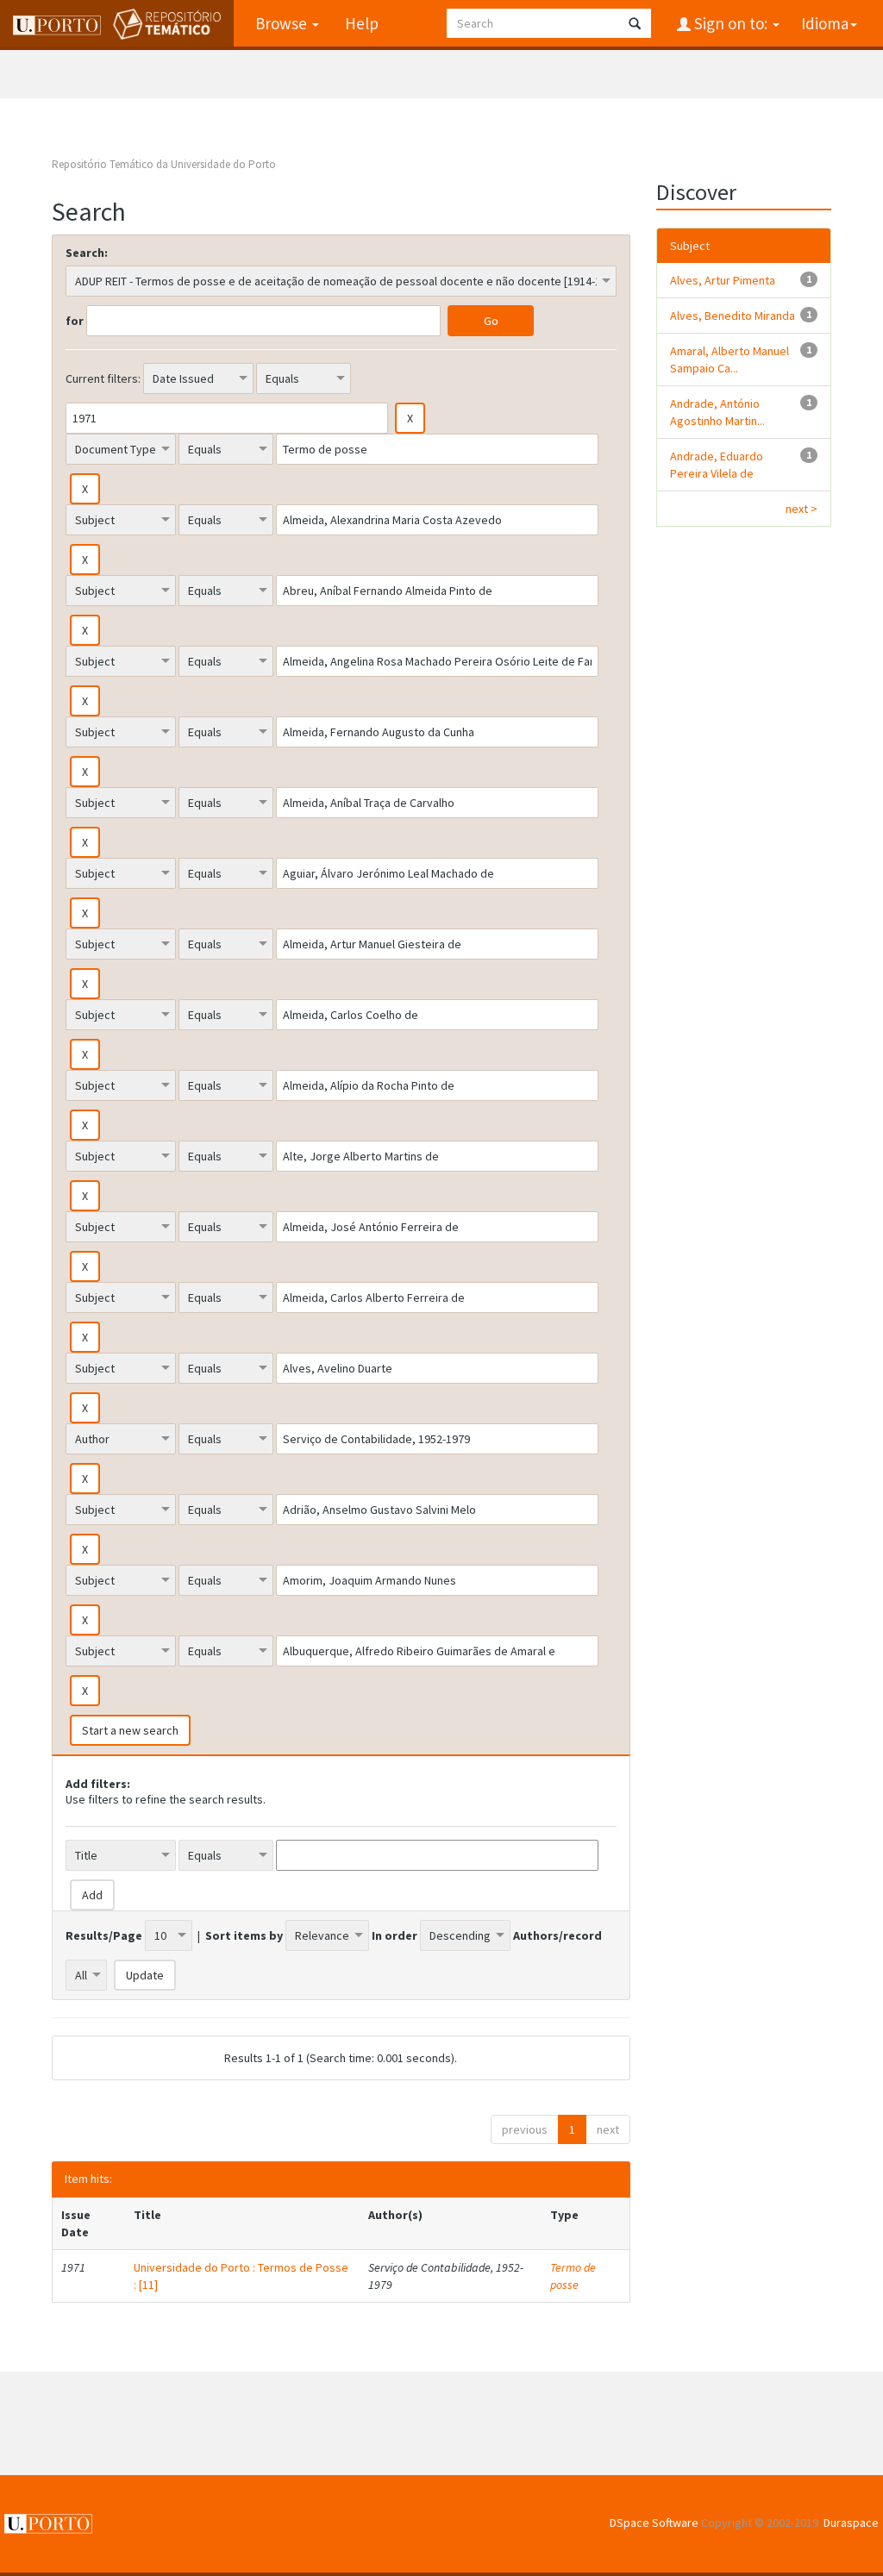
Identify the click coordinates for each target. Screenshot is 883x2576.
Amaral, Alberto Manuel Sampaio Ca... (730, 360)
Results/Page (104, 1935)
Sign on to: (731, 23)
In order (395, 1935)
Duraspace (851, 2523)
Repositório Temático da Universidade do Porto (164, 164)
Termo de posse (573, 2276)
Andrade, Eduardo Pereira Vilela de (717, 465)
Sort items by (244, 1935)
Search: (87, 253)
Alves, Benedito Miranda (733, 316)
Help (362, 23)
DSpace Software (654, 2523)
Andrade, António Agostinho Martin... (717, 412)
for (75, 321)
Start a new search (130, 1730)
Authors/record (557, 1935)
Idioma (825, 23)
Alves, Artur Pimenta (723, 280)
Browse (283, 23)
